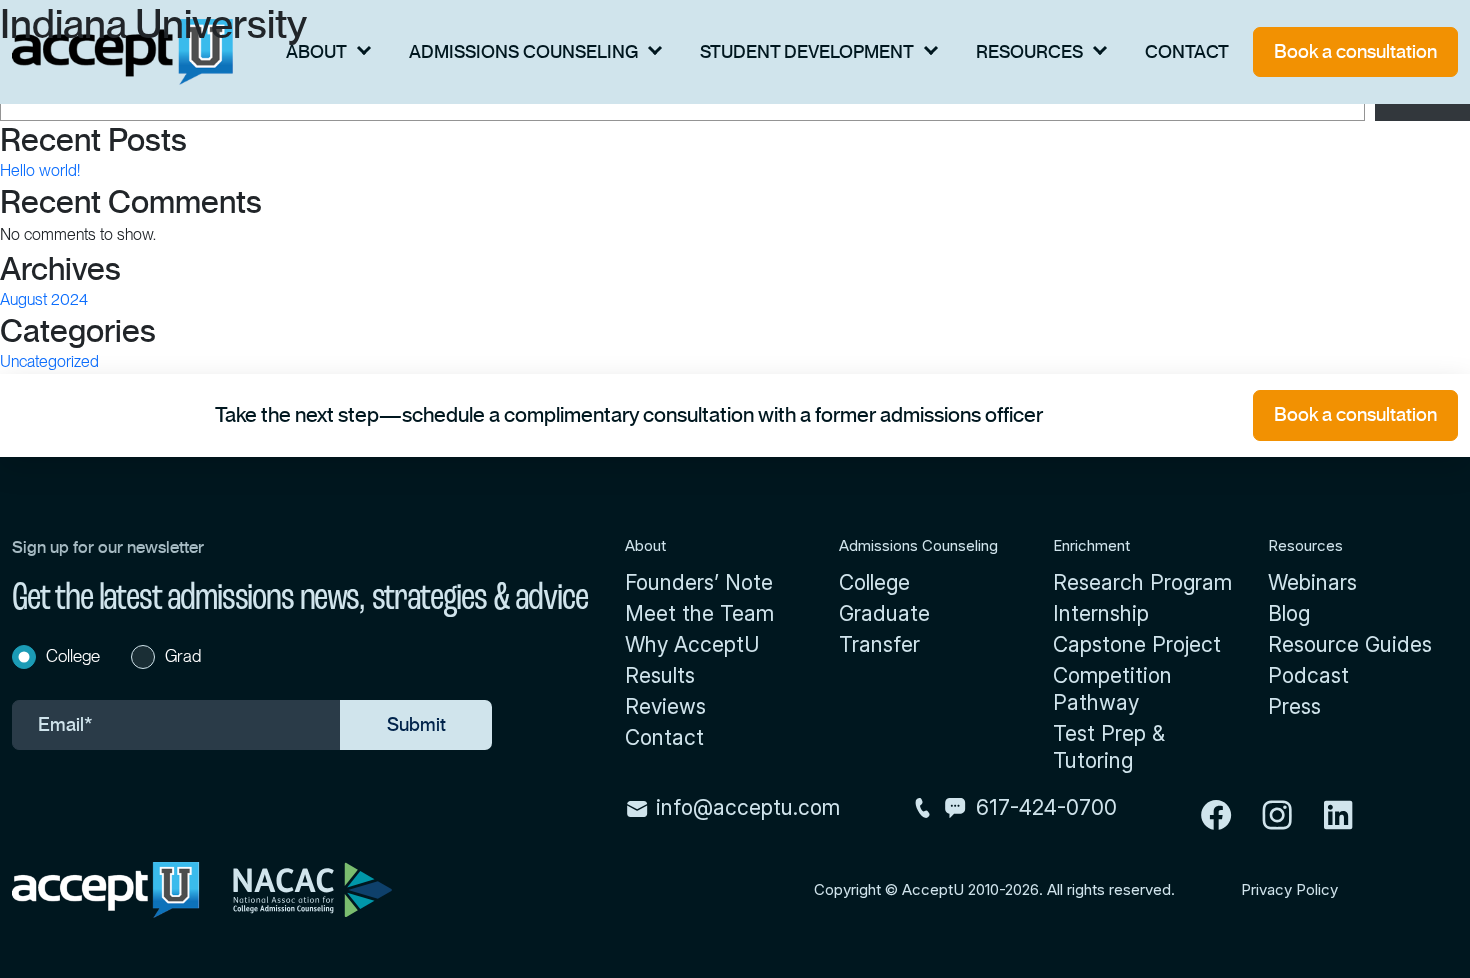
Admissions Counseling (523, 52)
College (874, 582)
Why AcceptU (692, 644)
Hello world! (40, 170)
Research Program (1142, 582)
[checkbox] (252, 659)
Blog (1289, 613)
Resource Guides (1350, 644)
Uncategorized (49, 361)
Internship (1101, 613)
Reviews (665, 706)
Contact (1187, 52)
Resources (1029, 52)
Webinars (1312, 582)
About (316, 52)
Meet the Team (699, 613)
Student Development (807, 52)
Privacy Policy (1289, 890)
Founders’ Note (699, 582)
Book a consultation (1355, 51)
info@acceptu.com (745, 807)
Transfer (879, 644)
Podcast (1308, 675)
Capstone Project (1137, 644)
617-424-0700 (1046, 807)
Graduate (884, 613)
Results (660, 675)
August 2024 (44, 299)
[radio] (64, 659)
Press (1294, 706)
